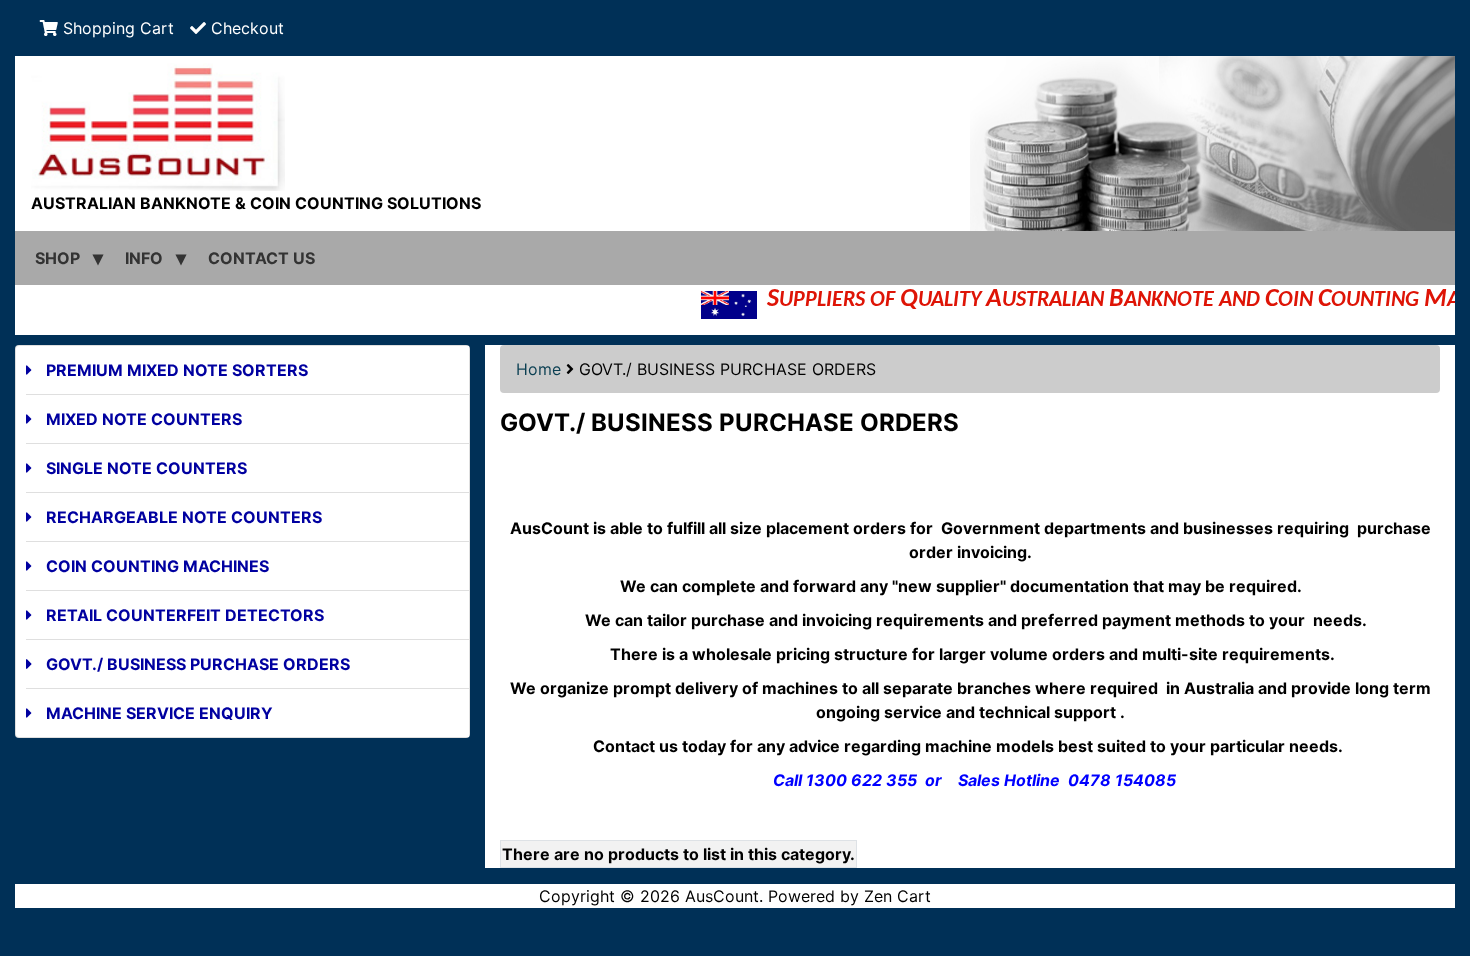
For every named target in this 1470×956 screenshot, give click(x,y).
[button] (1433, 857)
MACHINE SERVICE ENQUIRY (159, 713)
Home (538, 369)
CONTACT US (261, 258)
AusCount (722, 896)
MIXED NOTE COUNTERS (144, 419)
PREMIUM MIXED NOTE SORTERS (177, 370)
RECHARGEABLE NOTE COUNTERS (184, 517)
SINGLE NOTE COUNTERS (146, 468)
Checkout (245, 28)
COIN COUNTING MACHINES (157, 566)
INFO (144, 258)
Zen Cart (897, 896)
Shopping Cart (116, 28)
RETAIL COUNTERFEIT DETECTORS (185, 615)
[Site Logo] (735, 123)
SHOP (57, 258)
